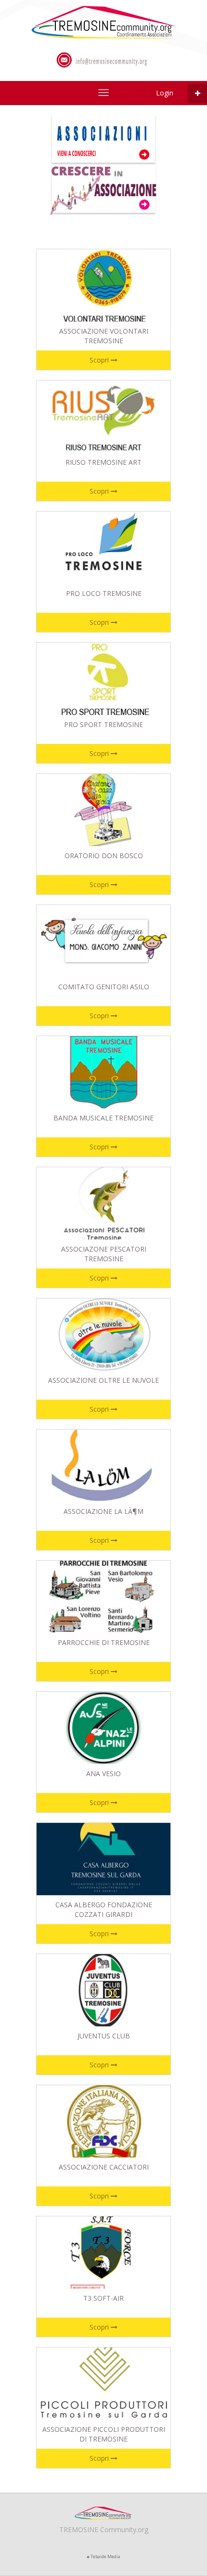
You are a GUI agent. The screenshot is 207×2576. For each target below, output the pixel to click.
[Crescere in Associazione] (103, 189)
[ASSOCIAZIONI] (103, 21)
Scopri (100, 360)
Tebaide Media (105, 2556)
